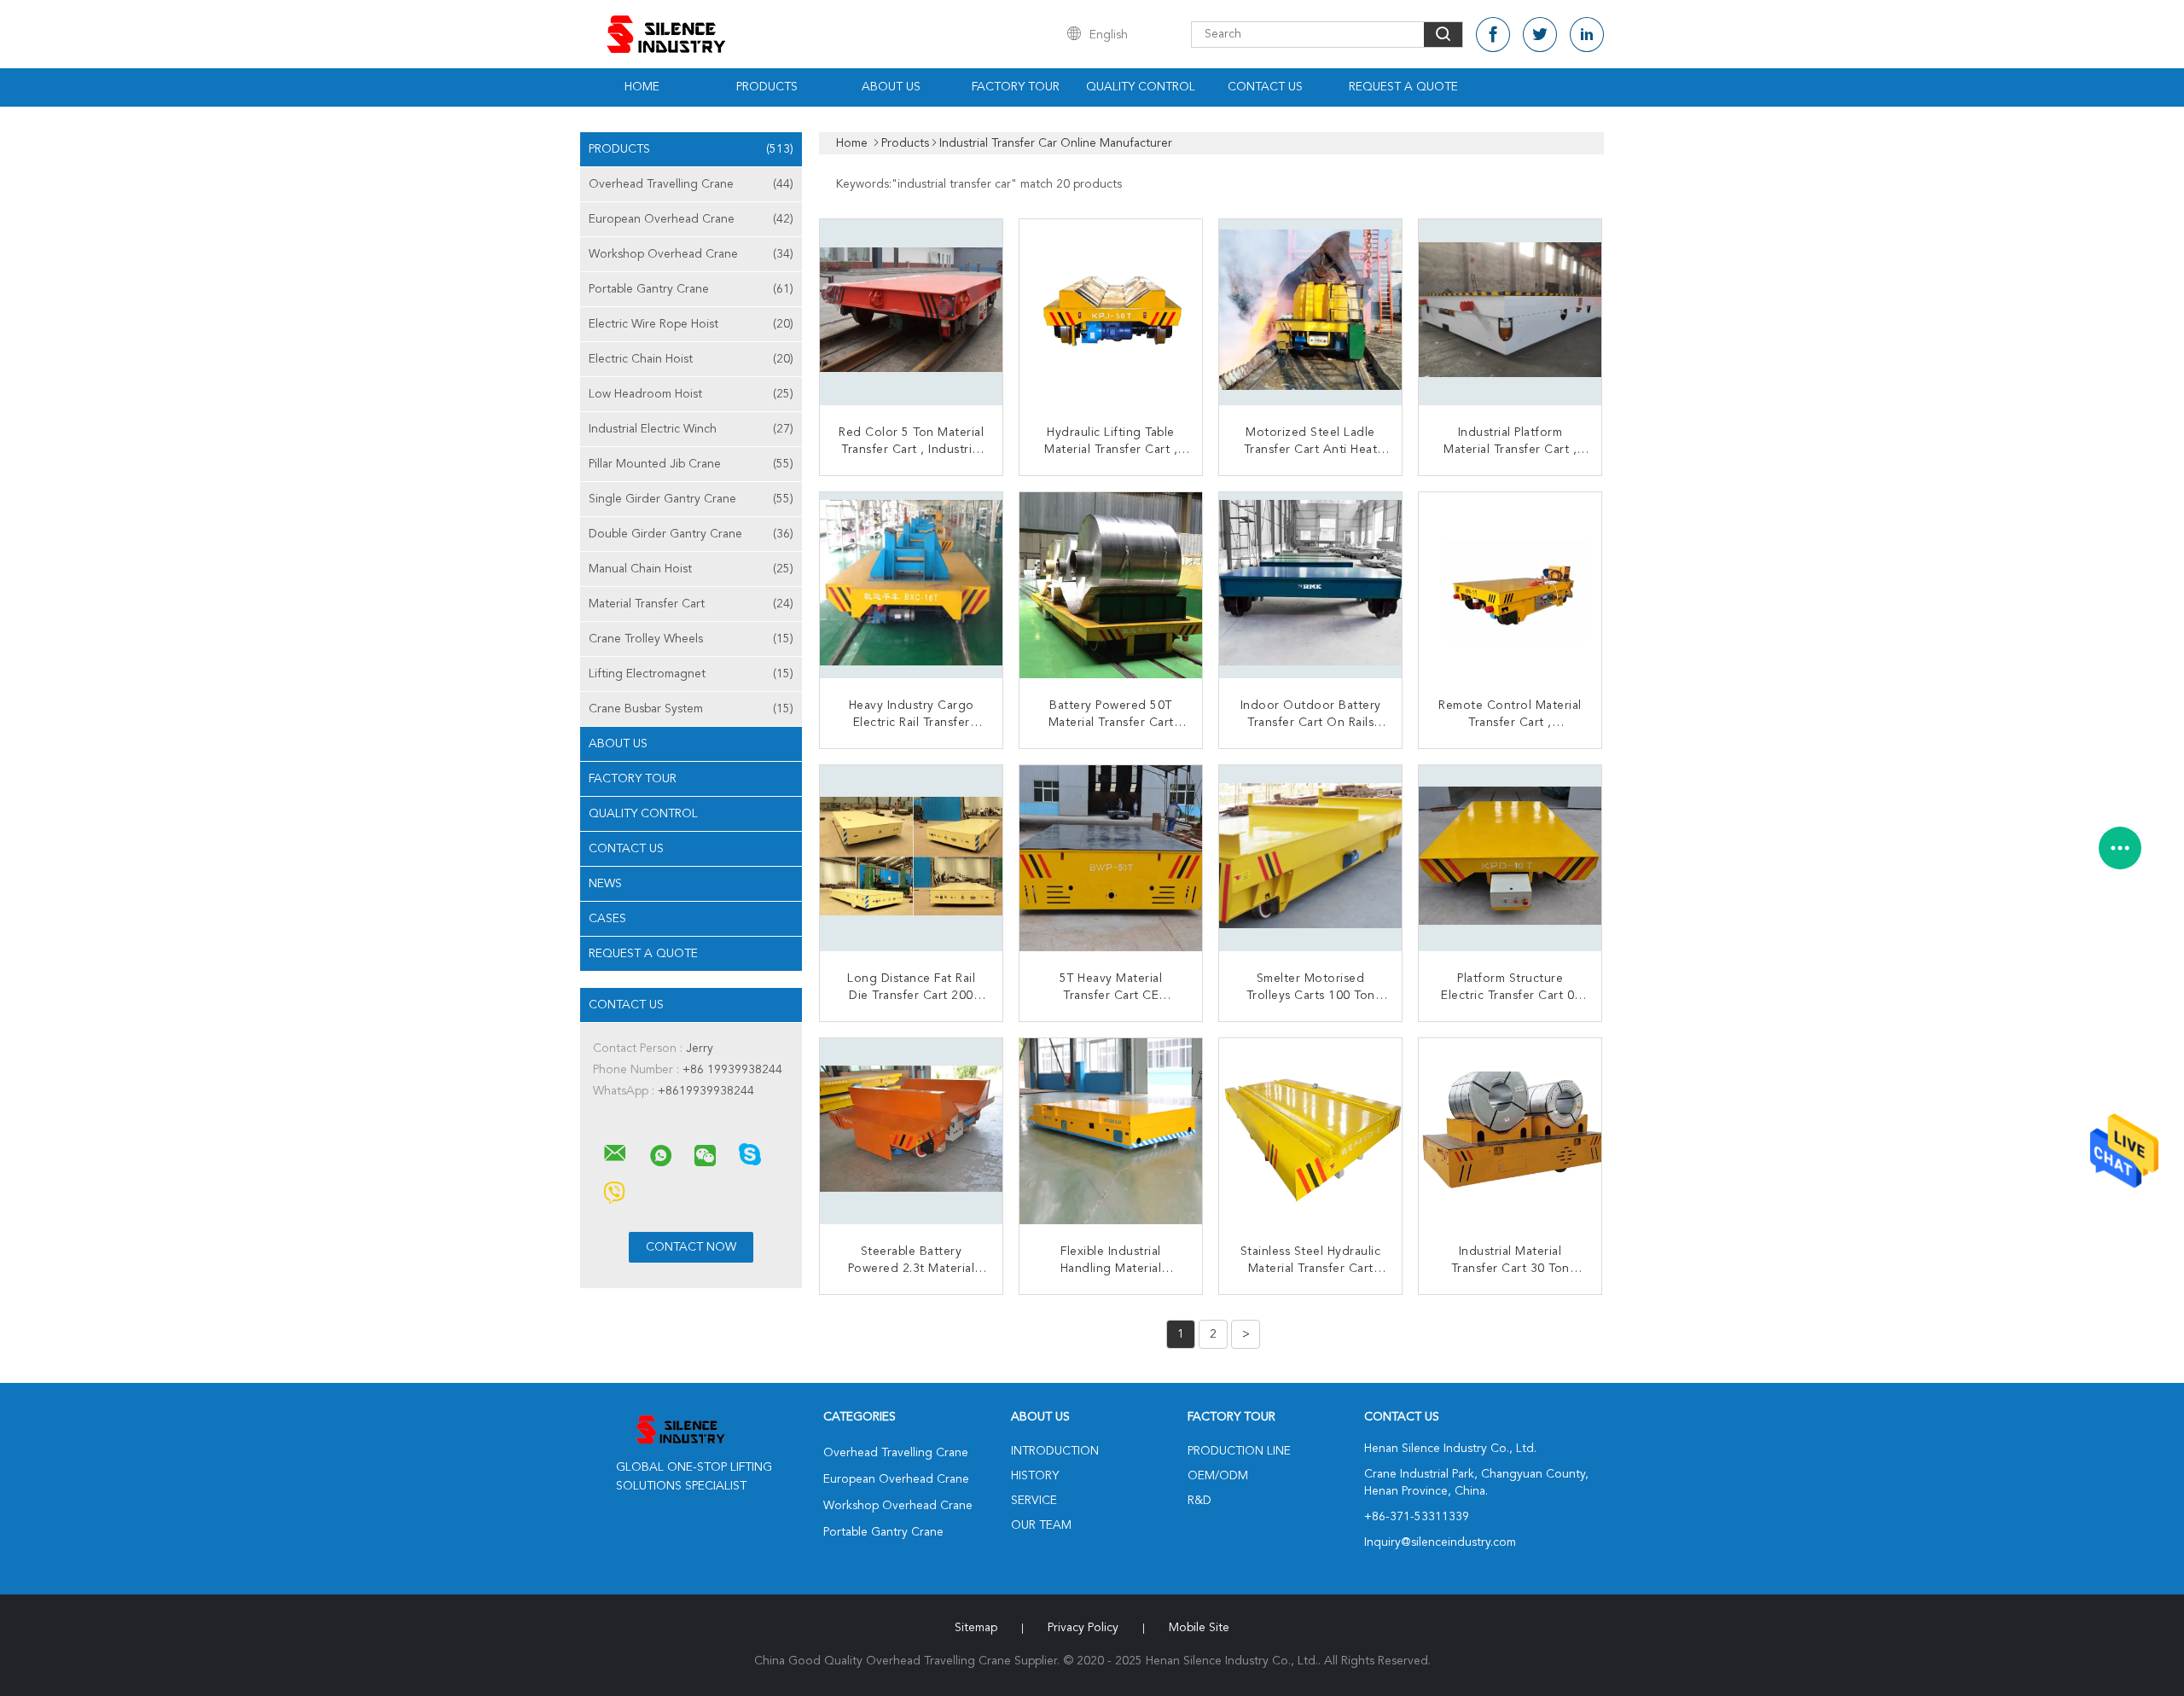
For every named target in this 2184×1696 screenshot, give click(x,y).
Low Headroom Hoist (691, 394)
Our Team (1041, 1525)
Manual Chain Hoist (691, 569)
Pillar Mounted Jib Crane (691, 464)
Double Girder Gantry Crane (691, 534)
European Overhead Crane (691, 219)
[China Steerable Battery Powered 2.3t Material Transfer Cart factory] (913, 1131)
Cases (607, 919)
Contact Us (1265, 87)
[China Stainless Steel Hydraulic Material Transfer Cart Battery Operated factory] (1312, 1131)
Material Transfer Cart (691, 604)
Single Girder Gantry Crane (691, 499)
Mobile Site (1199, 1628)
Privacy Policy (1083, 1628)
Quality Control (1141, 87)
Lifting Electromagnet (691, 674)
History (1035, 1476)
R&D (1199, 1501)
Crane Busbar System (691, 709)
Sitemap (976, 1628)
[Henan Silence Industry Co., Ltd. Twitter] (1540, 35)
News (605, 884)
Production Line (1239, 1451)
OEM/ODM (1218, 1476)
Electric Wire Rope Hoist (691, 324)
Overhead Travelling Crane (691, 184)
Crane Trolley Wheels (691, 639)
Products (767, 87)
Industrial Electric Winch (691, 429)
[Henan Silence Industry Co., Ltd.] (615, 1153)
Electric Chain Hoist (691, 359)
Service (1034, 1501)
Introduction (1055, 1451)
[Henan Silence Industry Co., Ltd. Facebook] (1493, 35)
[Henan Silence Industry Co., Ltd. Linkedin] (1587, 35)
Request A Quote (1403, 87)
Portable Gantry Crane (691, 289)
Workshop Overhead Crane (691, 254)
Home (642, 87)
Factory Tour (1016, 87)
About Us (891, 87)
